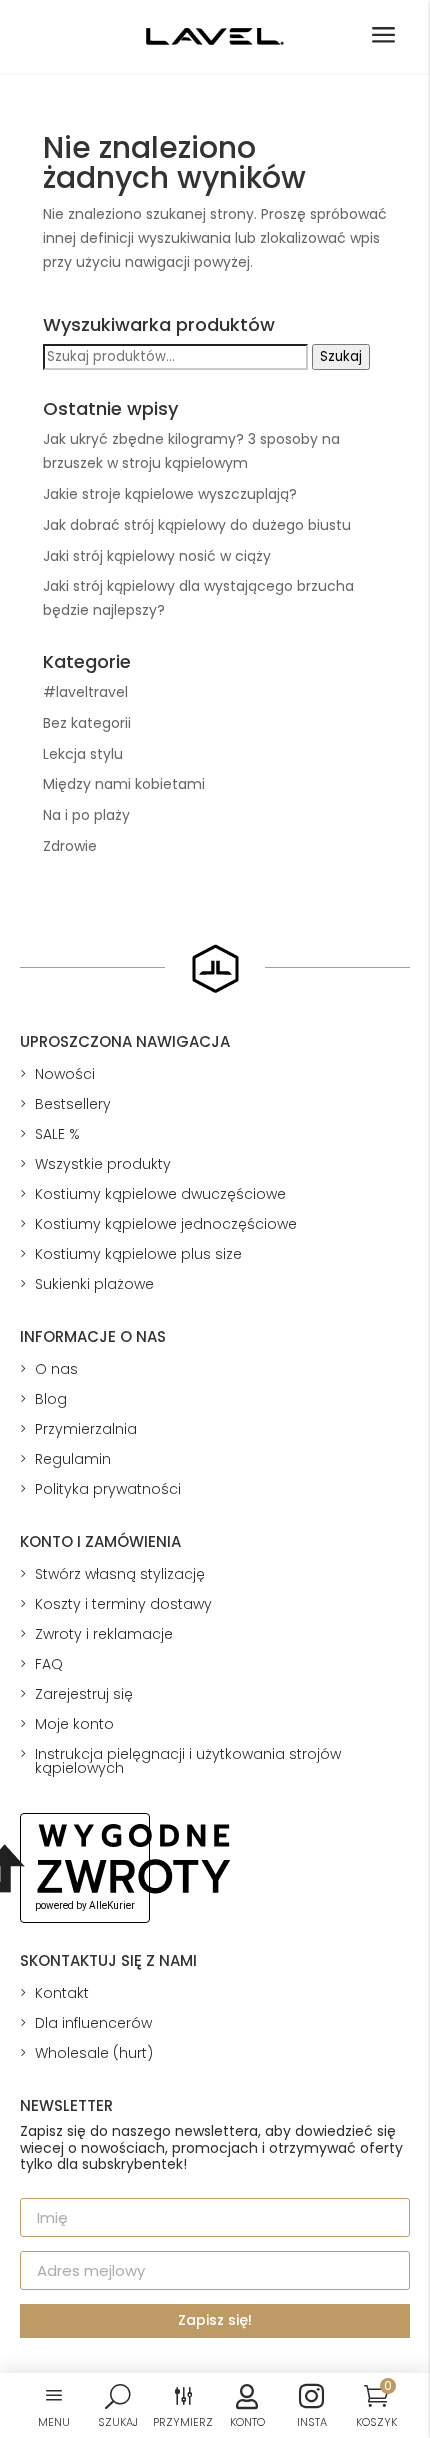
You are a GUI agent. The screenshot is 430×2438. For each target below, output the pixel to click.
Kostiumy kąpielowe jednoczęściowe (166, 1224)
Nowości (65, 1074)
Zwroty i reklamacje (104, 1634)
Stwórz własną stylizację (120, 1574)
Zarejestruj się (84, 1694)
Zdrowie (70, 846)
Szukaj (341, 356)
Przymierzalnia (86, 1429)
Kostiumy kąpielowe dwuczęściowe (160, 1194)
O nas (56, 1369)
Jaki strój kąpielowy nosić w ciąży (157, 556)
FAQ (49, 1664)
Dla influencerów (93, 2023)
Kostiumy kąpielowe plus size (138, 1254)
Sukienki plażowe (94, 1284)
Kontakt (62, 1993)
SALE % (57, 1134)
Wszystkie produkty (103, 1164)
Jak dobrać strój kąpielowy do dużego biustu (197, 525)
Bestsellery (73, 1104)
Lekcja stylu (83, 754)
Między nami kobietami (124, 784)
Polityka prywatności (108, 1489)
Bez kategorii (87, 723)
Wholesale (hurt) (94, 2053)
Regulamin (73, 1459)
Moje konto (74, 1724)
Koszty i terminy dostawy (123, 1604)
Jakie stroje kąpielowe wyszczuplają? (170, 494)
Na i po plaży (86, 815)
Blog (51, 1399)
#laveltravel (85, 692)
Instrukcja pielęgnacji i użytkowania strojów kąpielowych (188, 1761)
